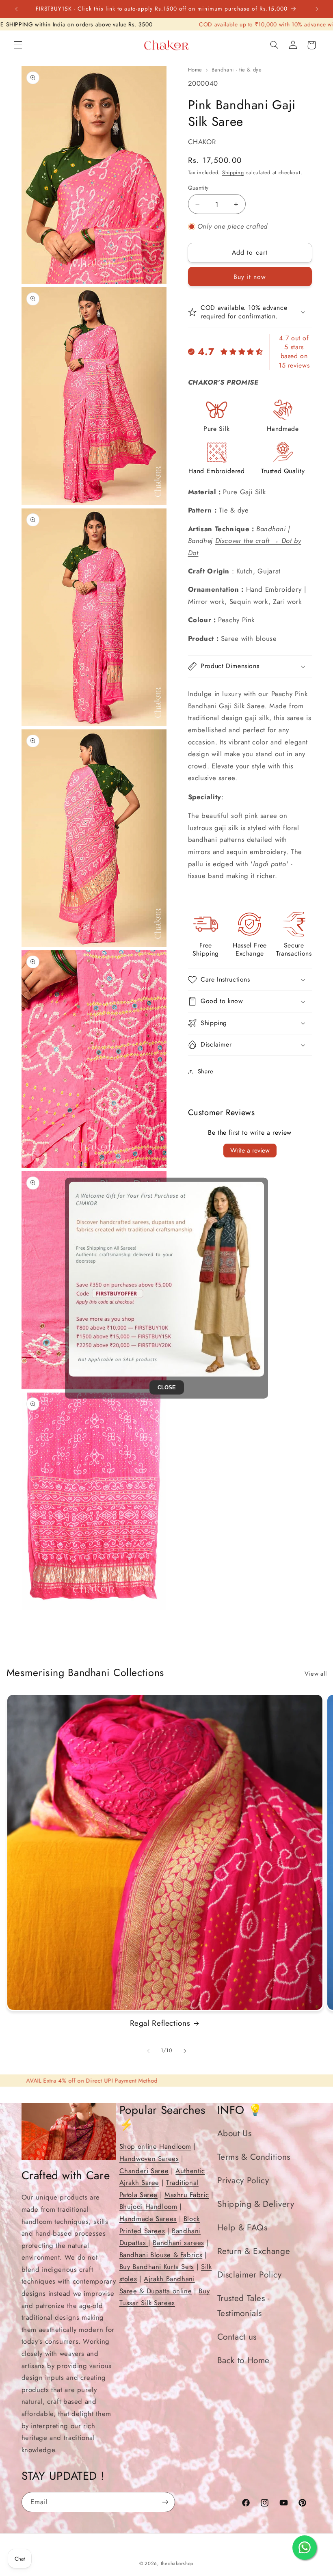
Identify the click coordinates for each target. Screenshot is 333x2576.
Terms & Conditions (254, 2157)
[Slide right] (185, 2051)
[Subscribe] (165, 2502)
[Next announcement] (317, 9)
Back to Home (244, 2360)
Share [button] (206, 1071)
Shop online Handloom (156, 2146)
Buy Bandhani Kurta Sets (157, 2267)
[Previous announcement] (16, 9)
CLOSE (167, 1387)
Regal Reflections (160, 2023)
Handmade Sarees (148, 2219)
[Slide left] (148, 2051)
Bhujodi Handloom (148, 2206)
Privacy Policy (243, 2180)
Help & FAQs (242, 2228)
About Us (235, 2133)
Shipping (233, 173)
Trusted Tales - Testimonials (243, 2306)
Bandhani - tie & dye (237, 70)
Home (195, 70)
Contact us (237, 2337)
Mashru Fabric (187, 2195)
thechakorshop (177, 2563)
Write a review (250, 1150)
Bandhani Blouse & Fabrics (161, 2255)
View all (316, 1674)
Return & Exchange (254, 2251)
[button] (18, 45)
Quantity (198, 188)
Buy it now (250, 277)
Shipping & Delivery (256, 2204)
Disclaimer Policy (250, 2275)
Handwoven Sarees (149, 2159)
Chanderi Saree (144, 2171)
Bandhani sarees (178, 2243)
